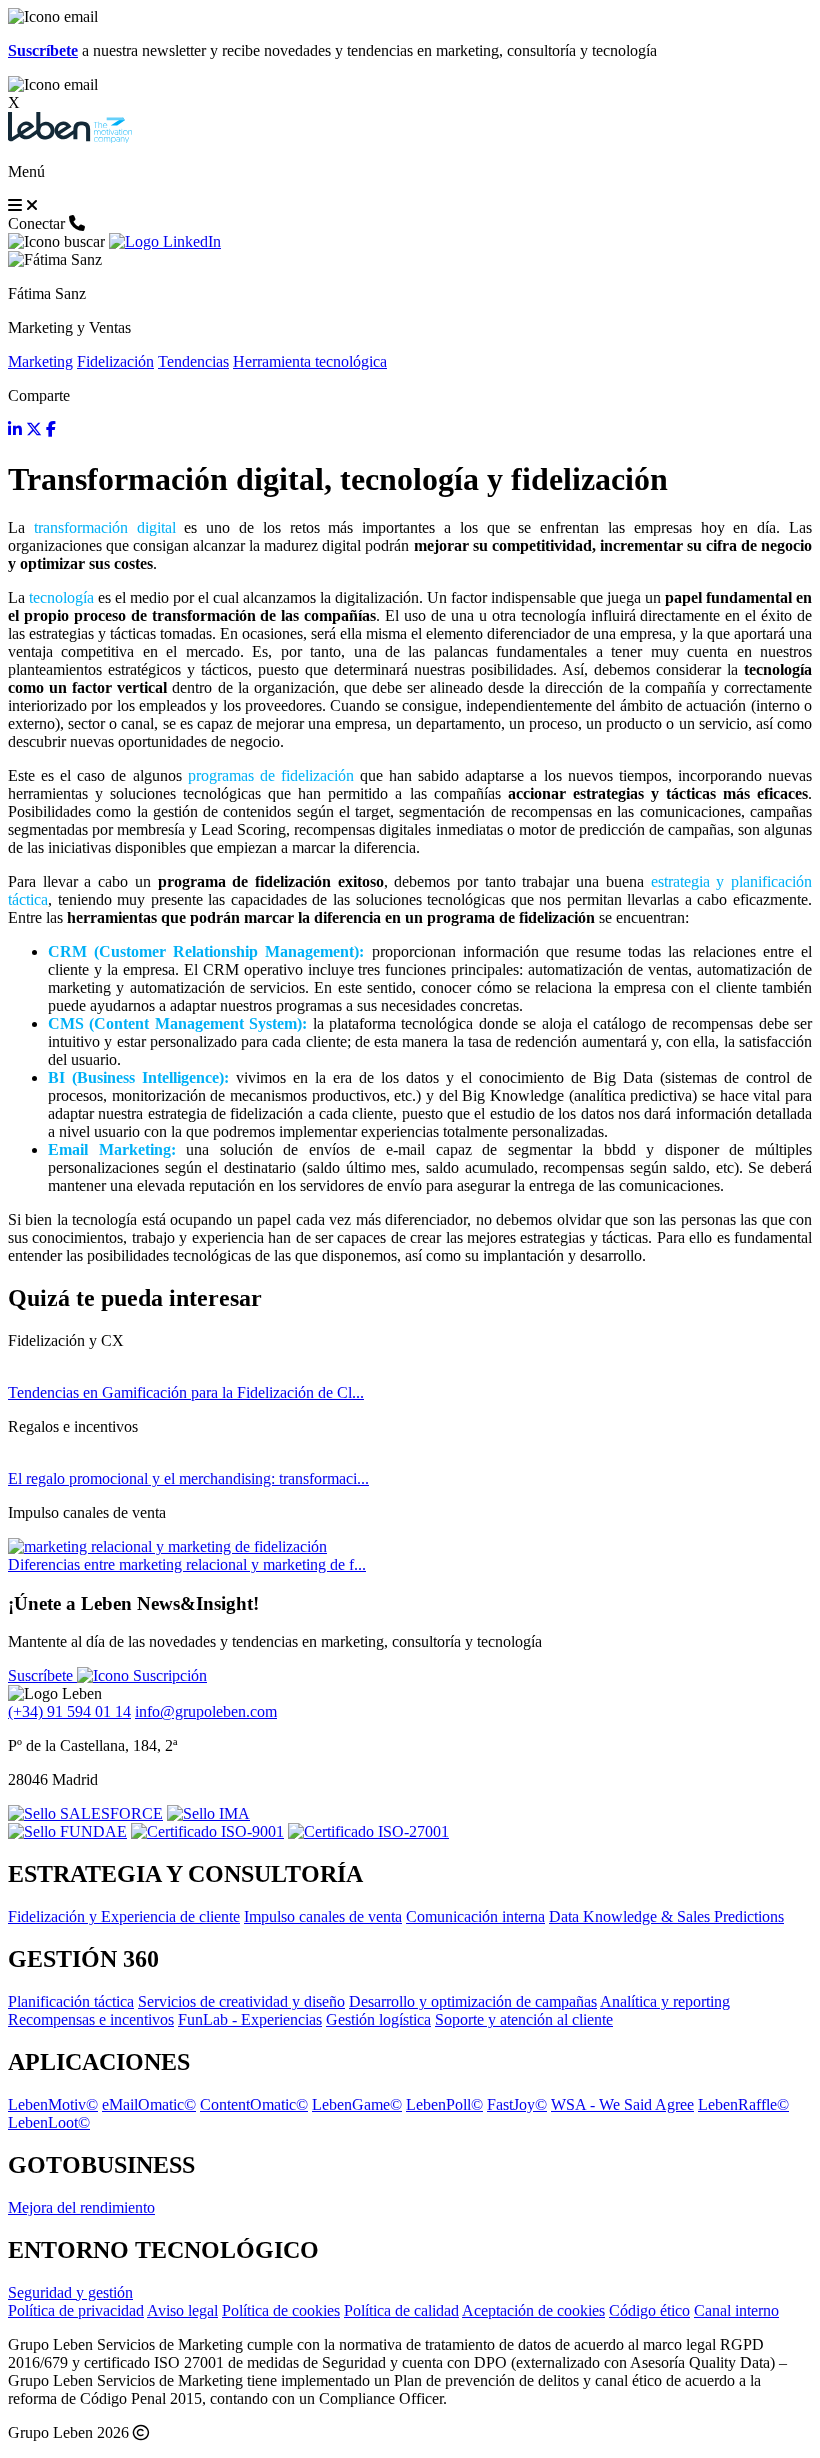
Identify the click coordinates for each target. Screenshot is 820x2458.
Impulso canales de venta (323, 1916)
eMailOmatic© (149, 2104)
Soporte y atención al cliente (524, 2019)
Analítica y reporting (665, 2001)
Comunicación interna (475, 1916)
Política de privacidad (76, 2310)
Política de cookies (281, 2310)
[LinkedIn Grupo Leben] (165, 241)
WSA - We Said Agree (622, 2104)
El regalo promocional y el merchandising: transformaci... (188, 1478)
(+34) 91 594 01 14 (69, 1711)
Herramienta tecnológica (310, 361)
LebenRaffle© (743, 2104)
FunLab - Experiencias (250, 2019)
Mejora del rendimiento (81, 2207)
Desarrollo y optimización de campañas (473, 2001)
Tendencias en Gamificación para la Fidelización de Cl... (186, 1392)
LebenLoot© (49, 2122)
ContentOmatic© (254, 2104)
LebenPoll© (444, 2104)
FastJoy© (517, 2104)
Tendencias (193, 361)
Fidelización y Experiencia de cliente (124, 1916)
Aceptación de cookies (533, 2310)
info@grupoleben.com (206, 1711)
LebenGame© (357, 2104)
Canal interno (736, 2310)
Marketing (40, 361)
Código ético (649, 2310)
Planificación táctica (71, 2001)
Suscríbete (42, 1675)
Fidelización (115, 361)
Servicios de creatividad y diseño (241, 2001)
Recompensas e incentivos (91, 2019)
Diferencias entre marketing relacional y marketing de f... (187, 1564)
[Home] (70, 137)
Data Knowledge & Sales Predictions (666, 1916)
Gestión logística (378, 2019)
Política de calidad (401, 2310)
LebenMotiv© (53, 2104)
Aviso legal (182, 2310)
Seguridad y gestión (70, 2292)
